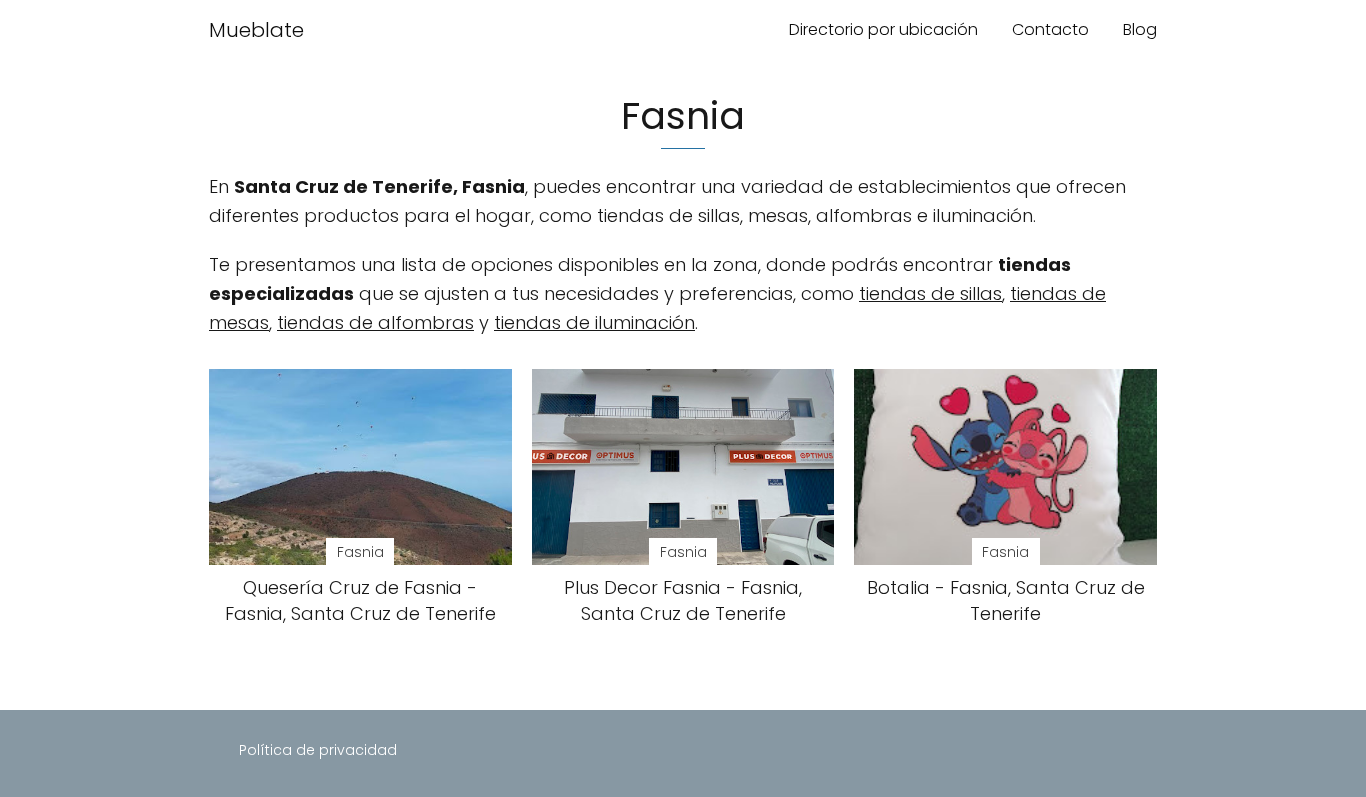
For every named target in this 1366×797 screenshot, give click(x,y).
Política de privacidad (318, 750)
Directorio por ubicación (883, 29)
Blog (1140, 29)
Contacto (1050, 29)
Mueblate (256, 30)
